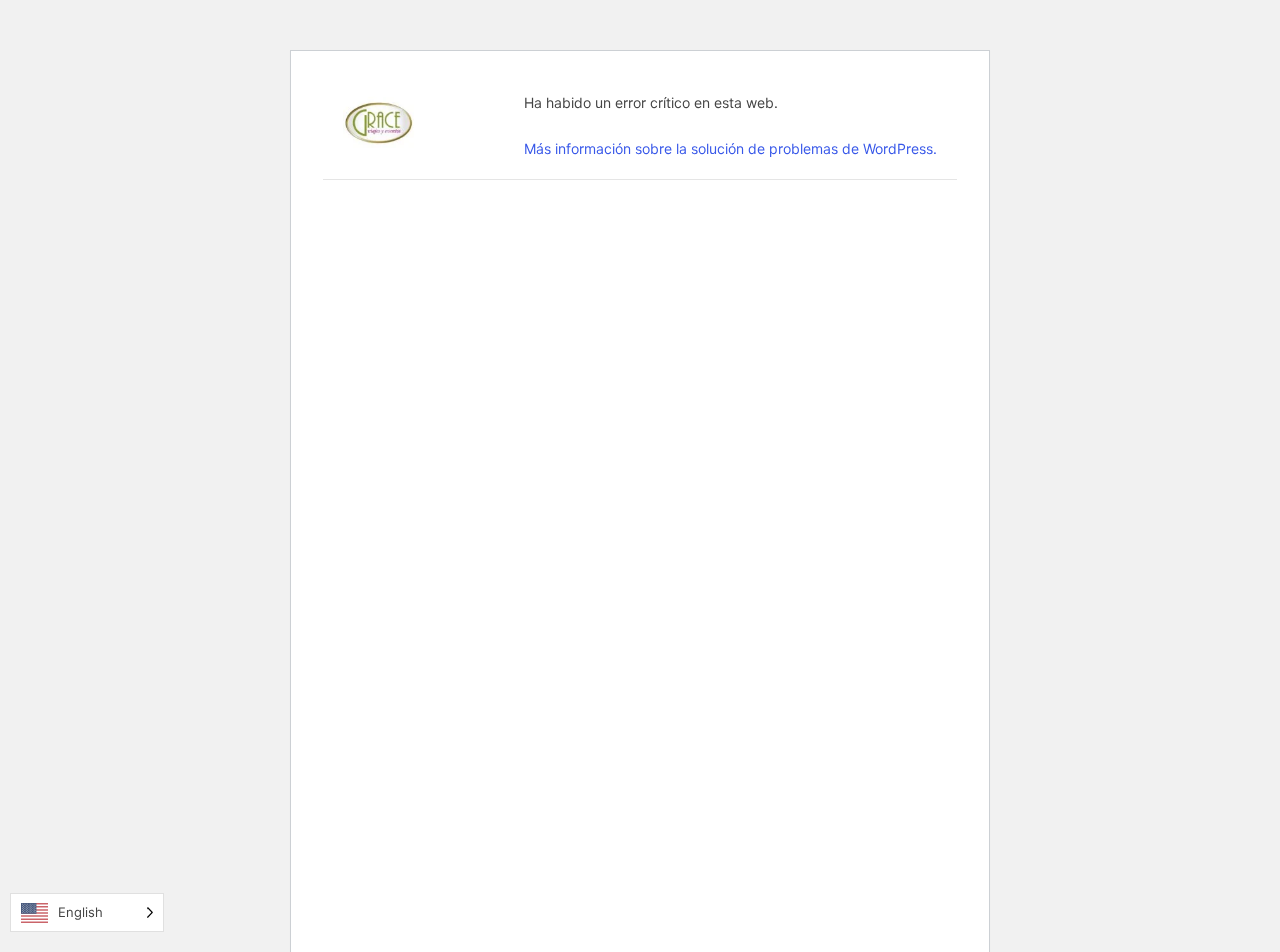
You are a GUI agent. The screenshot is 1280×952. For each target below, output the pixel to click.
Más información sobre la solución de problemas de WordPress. (730, 148)
